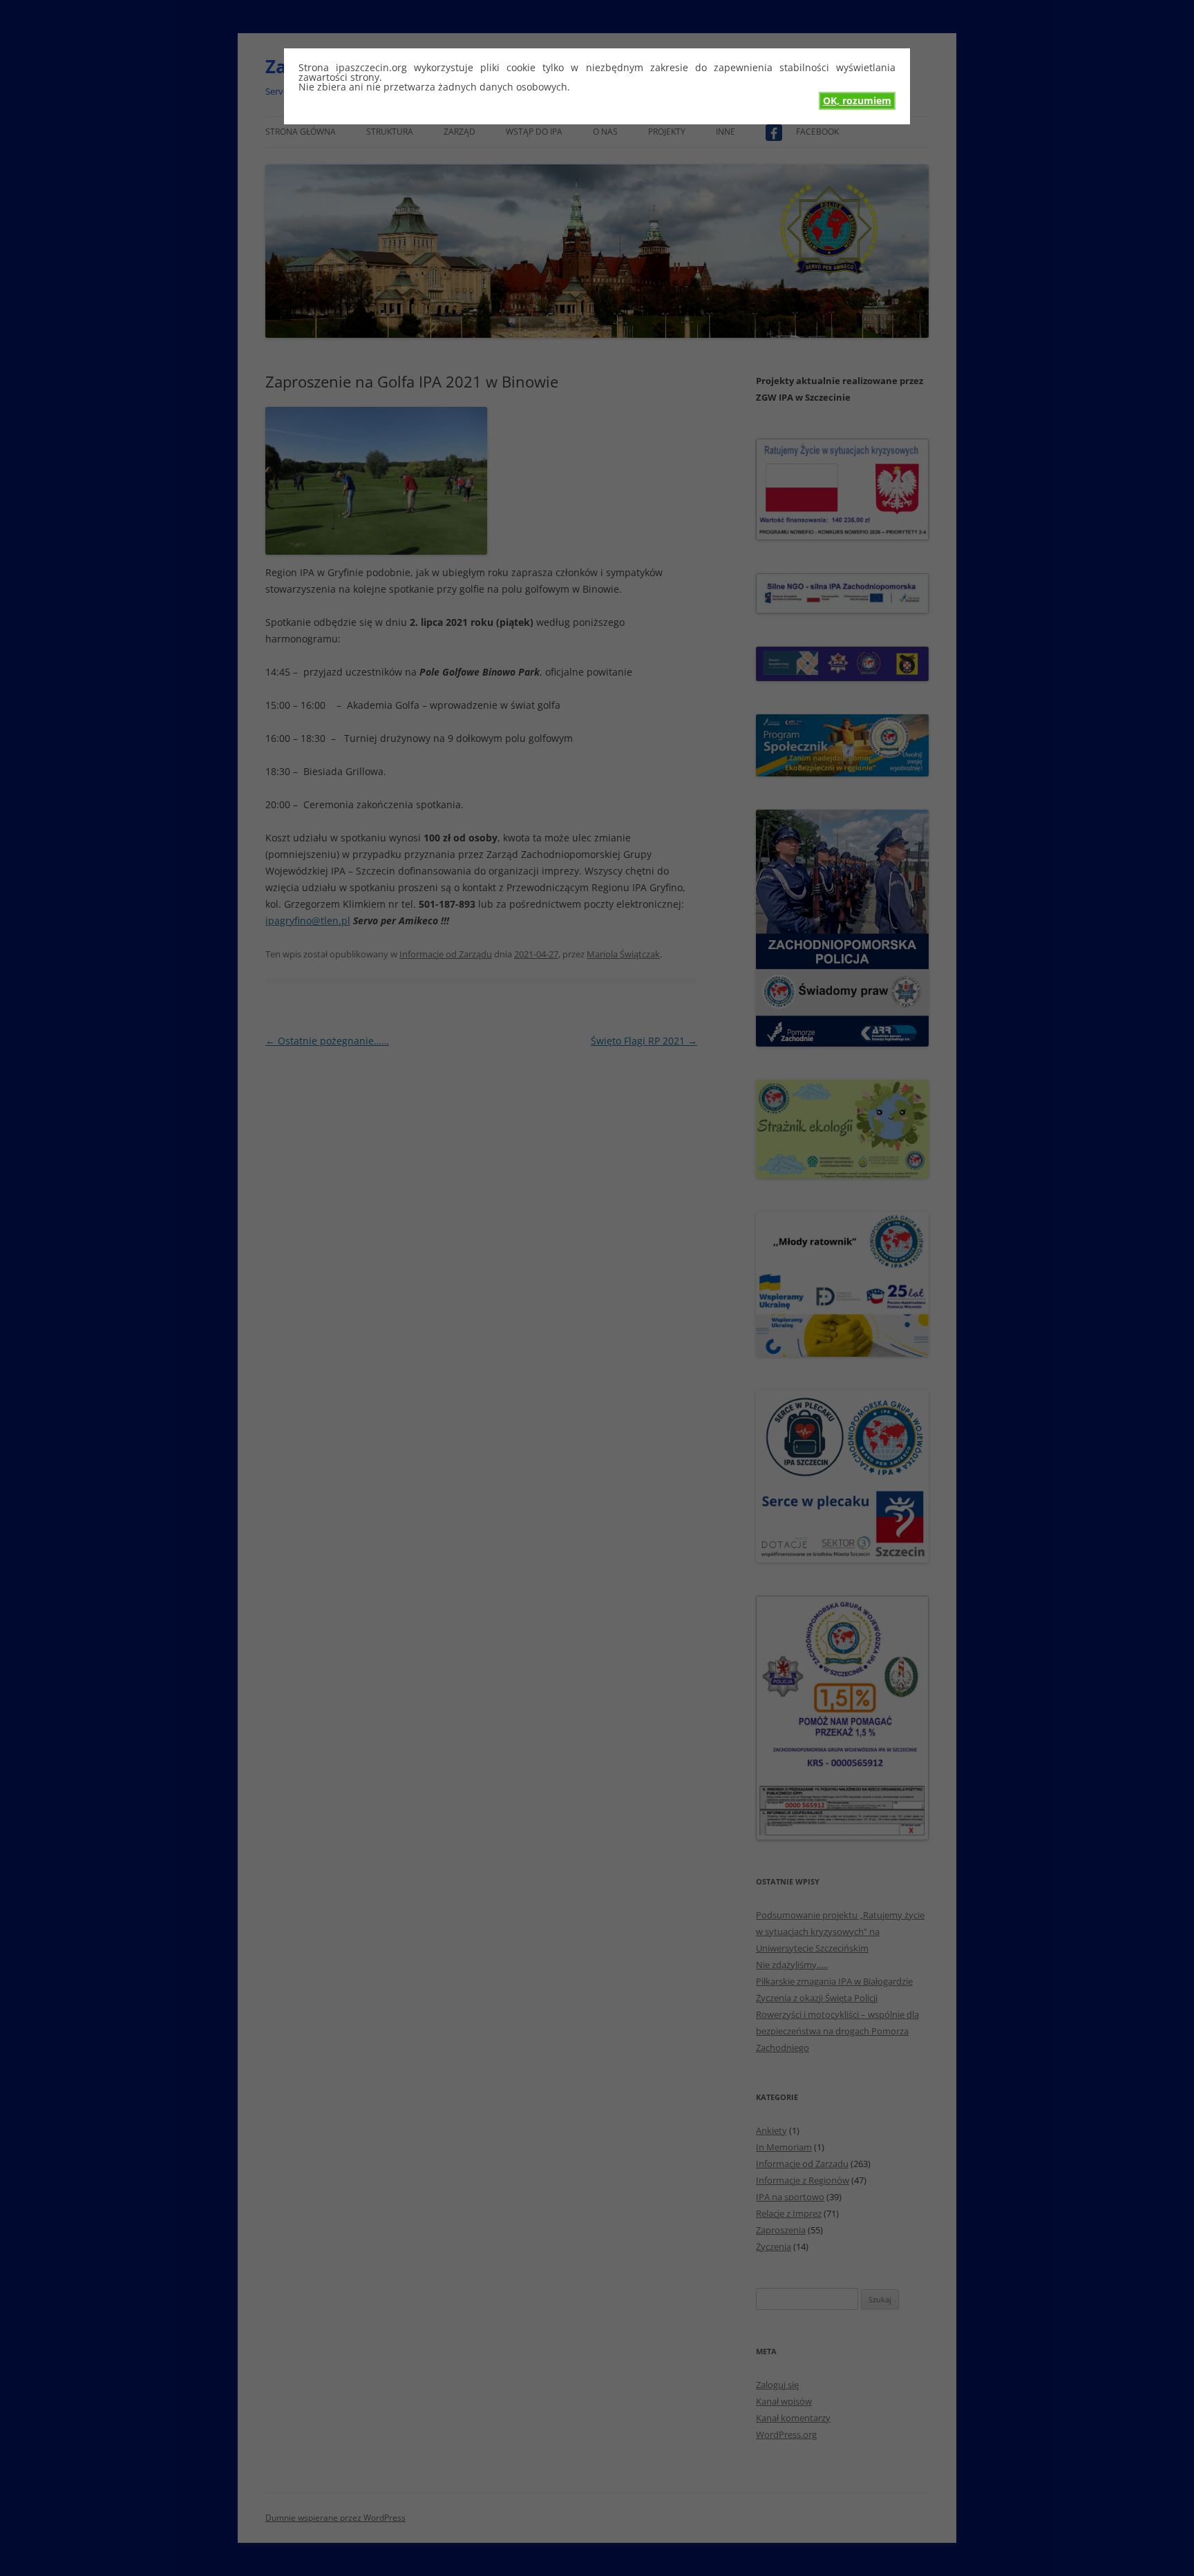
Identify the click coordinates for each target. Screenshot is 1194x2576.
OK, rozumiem (857, 101)
